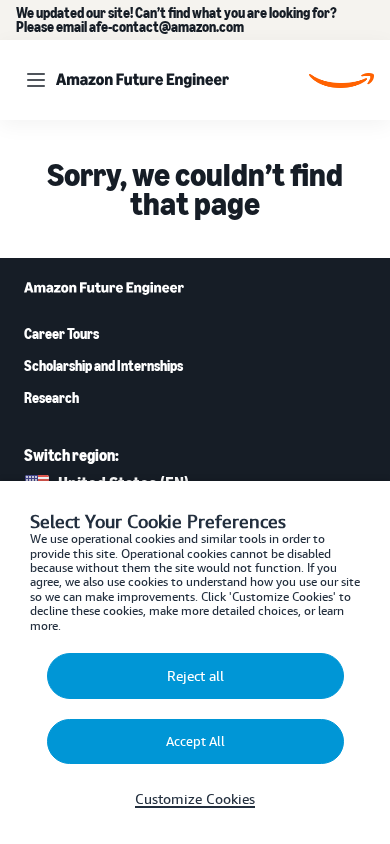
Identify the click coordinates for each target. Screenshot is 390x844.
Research (51, 398)
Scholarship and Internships (103, 366)
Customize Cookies (195, 799)
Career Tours (61, 334)
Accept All (195, 741)
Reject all (195, 676)
